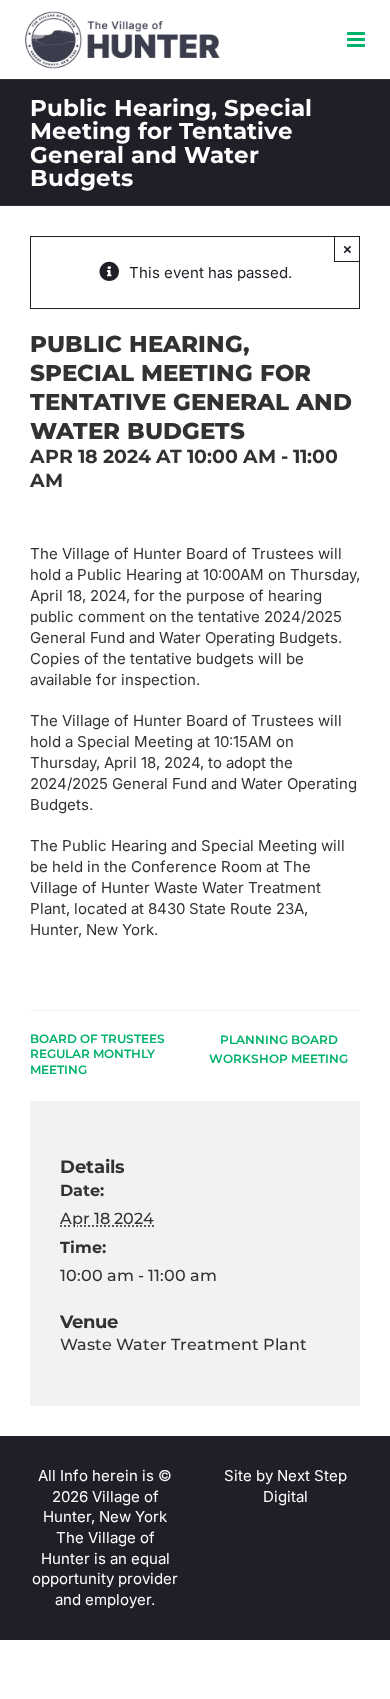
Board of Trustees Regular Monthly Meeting (97, 1054)
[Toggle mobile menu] (357, 39)
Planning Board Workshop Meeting (278, 1049)
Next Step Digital (305, 1486)
